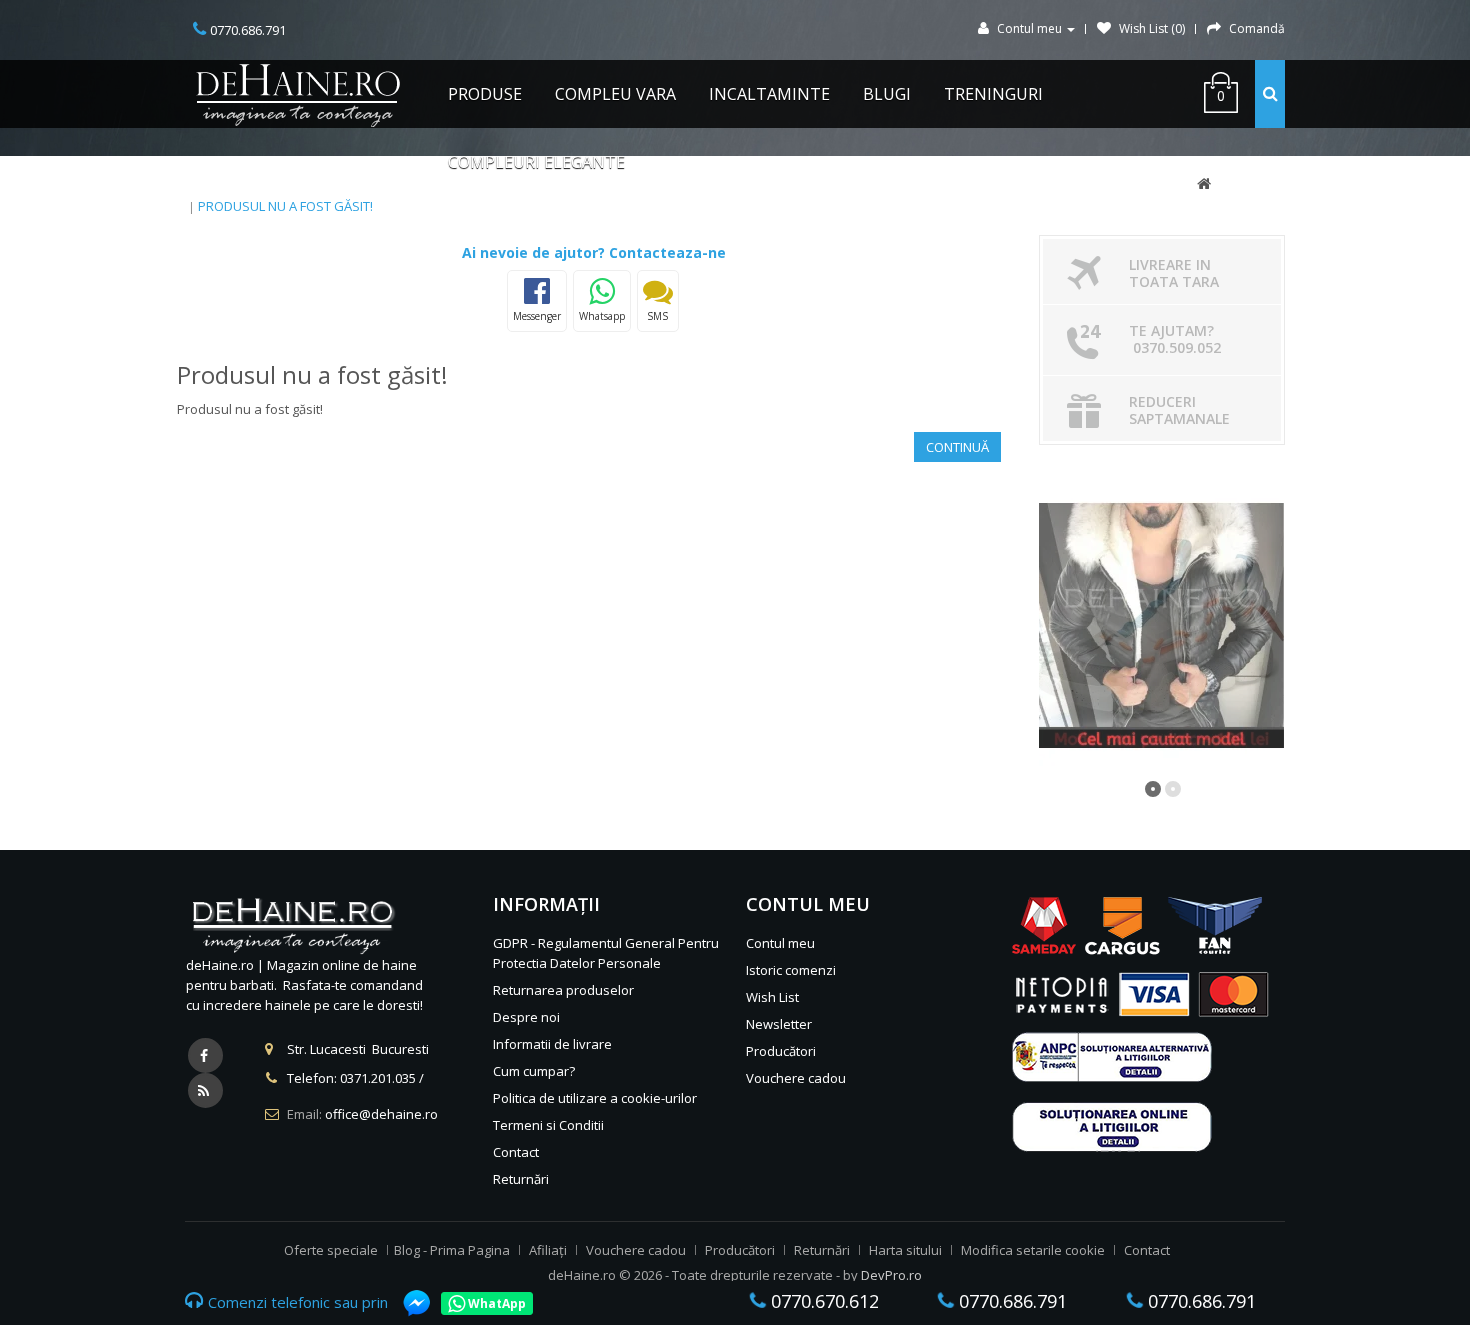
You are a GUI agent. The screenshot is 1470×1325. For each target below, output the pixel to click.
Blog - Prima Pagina (452, 1250)
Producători (781, 1051)
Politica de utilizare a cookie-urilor (595, 1098)
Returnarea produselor (563, 990)
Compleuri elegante (536, 162)
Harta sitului (905, 1250)
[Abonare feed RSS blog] (205, 1090)
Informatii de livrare (552, 1044)
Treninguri (993, 94)
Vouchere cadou (796, 1078)
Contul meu (780, 943)
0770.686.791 (1010, 1301)
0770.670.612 (822, 1301)
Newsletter (779, 1024)
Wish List (772, 997)
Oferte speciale (331, 1250)
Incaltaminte (769, 94)
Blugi (887, 94)
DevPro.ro (891, 1275)
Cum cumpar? (534, 1071)
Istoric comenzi (791, 970)
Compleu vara (615, 94)
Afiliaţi (548, 1250)
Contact (516, 1152)
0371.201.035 (378, 1078)
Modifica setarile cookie (1033, 1250)
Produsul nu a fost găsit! (285, 206)
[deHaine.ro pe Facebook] (205, 1055)
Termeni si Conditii (548, 1125)
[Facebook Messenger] (407, 1303)
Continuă (957, 447)
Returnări (521, 1179)
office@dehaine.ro (381, 1114)
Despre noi (526, 1017)
